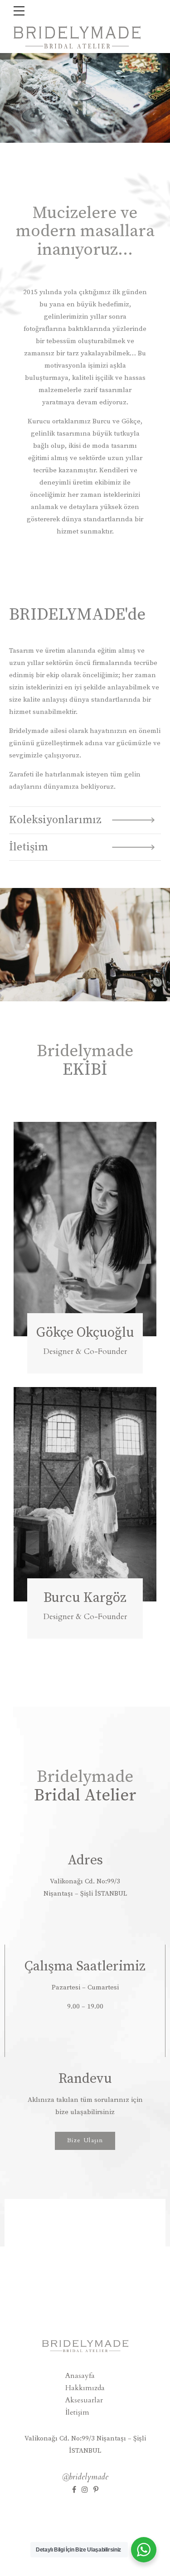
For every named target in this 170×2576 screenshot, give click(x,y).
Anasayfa (80, 2376)
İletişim (77, 2412)
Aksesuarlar (84, 2400)
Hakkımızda (85, 2388)
